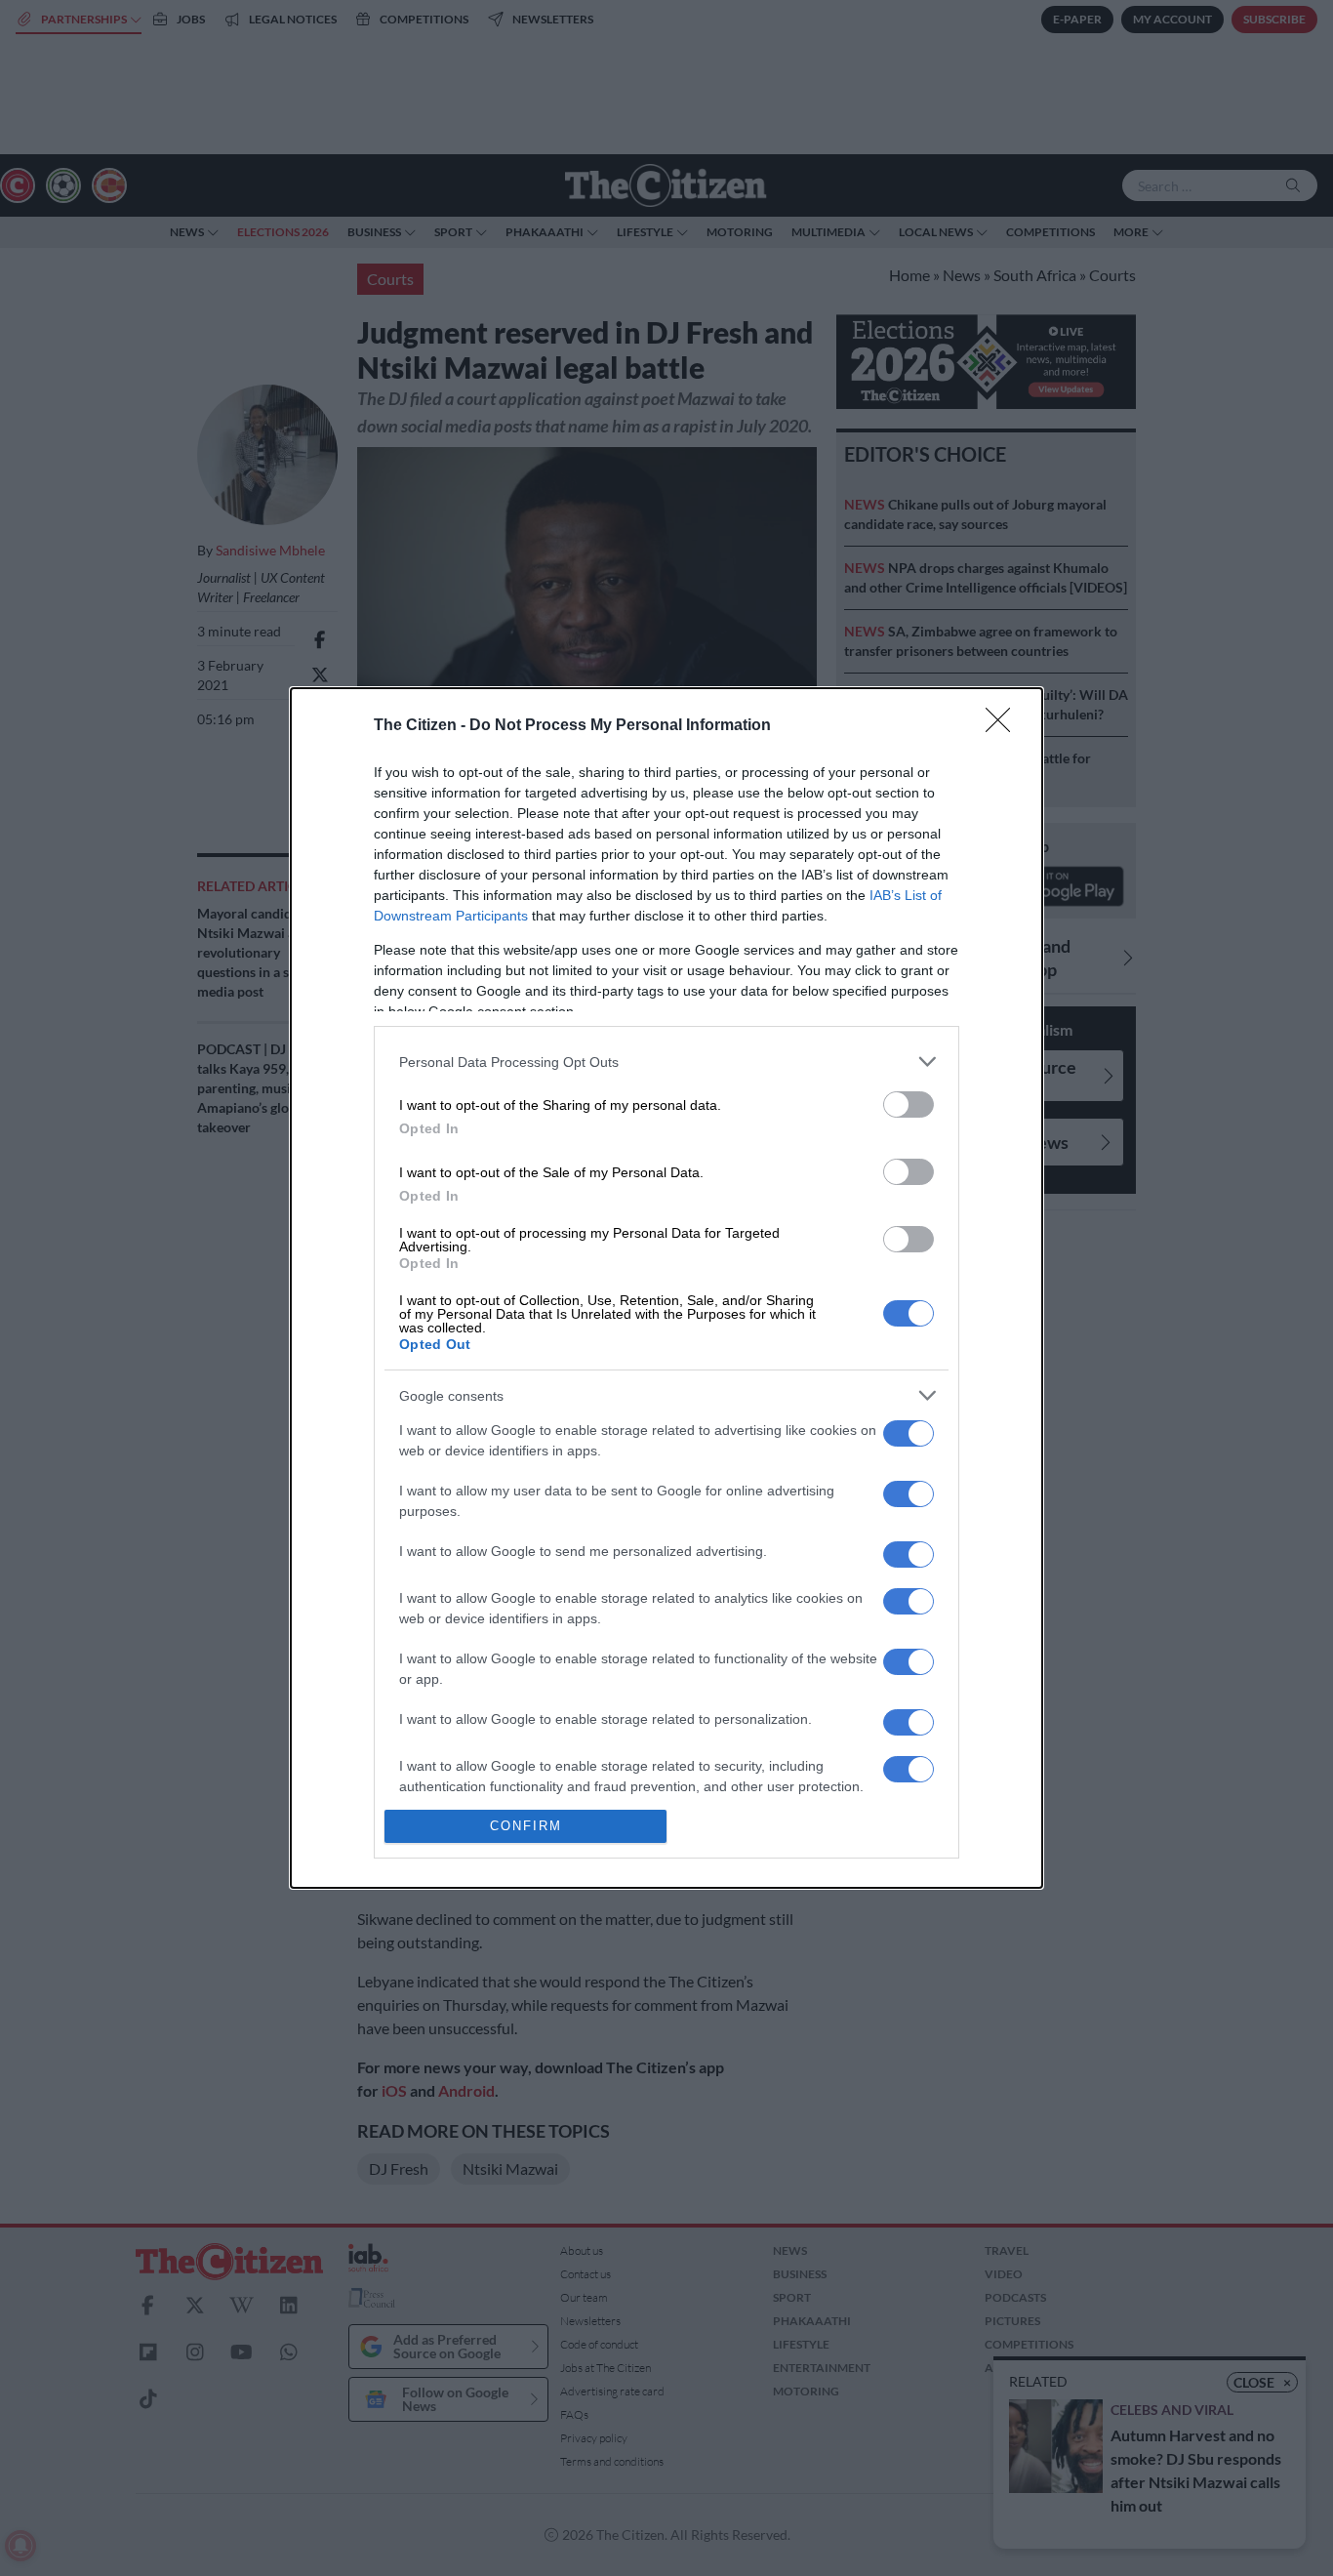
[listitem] (666, 1062)
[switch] (909, 1104)
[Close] (1004, 726)
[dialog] (666, 1288)
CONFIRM (526, 1826)
